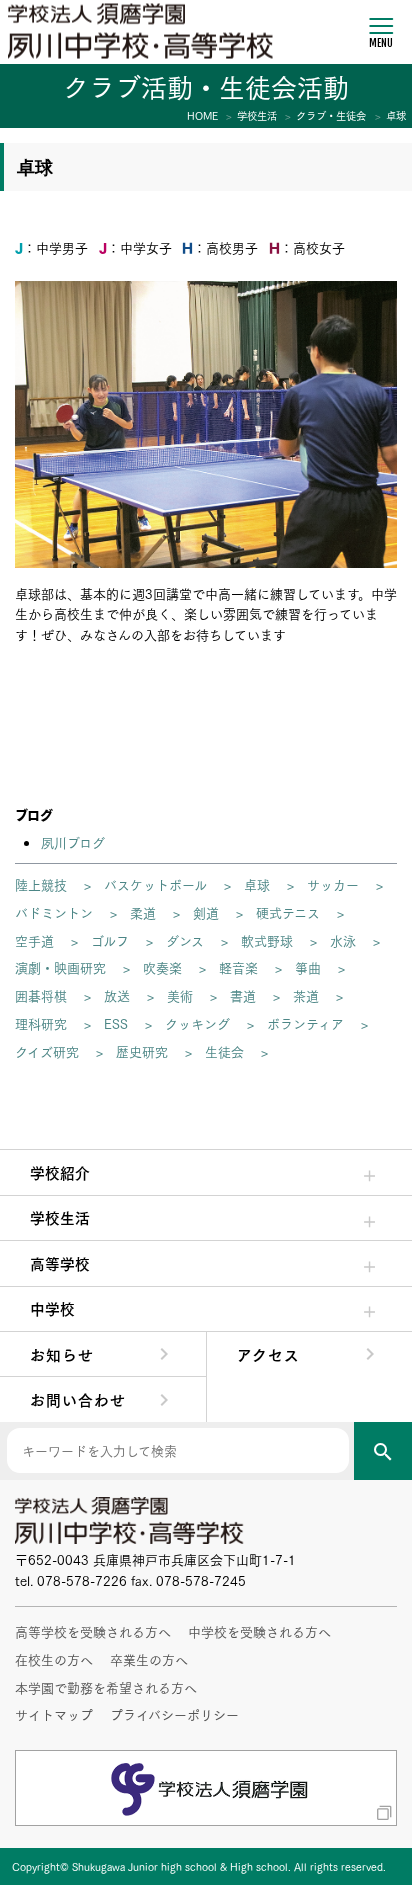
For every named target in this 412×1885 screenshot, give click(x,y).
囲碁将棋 (41, 995)
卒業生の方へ (149, 1659)
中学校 (52, 1308)
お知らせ (62, 1354)
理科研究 (41, 1023)
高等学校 (60, 1263)
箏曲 (308, 967)
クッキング (197, 1023)
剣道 (206, 912)
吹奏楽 (162, 967)
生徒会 (224, 1051)
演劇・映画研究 (60, 967)
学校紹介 (60, 1172)
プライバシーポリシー (174, 1714)
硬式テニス (288, 912)
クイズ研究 (47, 1051)
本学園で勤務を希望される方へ (106, 1687)
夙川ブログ (73, 842)
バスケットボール (155, 884)
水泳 (343, 940)
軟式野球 (267, 940)
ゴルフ (110, 940)
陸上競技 (41, 884)
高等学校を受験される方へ (93, 1631)
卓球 (257, 884)
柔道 (143, 912)
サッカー (333, 884)
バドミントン (54, 912)
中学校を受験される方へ (259, 1631)
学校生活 (60, 1217)
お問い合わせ (78, 1399)
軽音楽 (238, 967)
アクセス (268, 1354)
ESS (116, 1023)
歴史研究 (142, 1051)
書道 (243, 995)
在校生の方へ (54, 1659)
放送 (117, 995)
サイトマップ (54, 1714)
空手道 (34, 940)
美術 (180, 995)
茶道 (306, 995)
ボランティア (305, 1023)
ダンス (185, 940)
